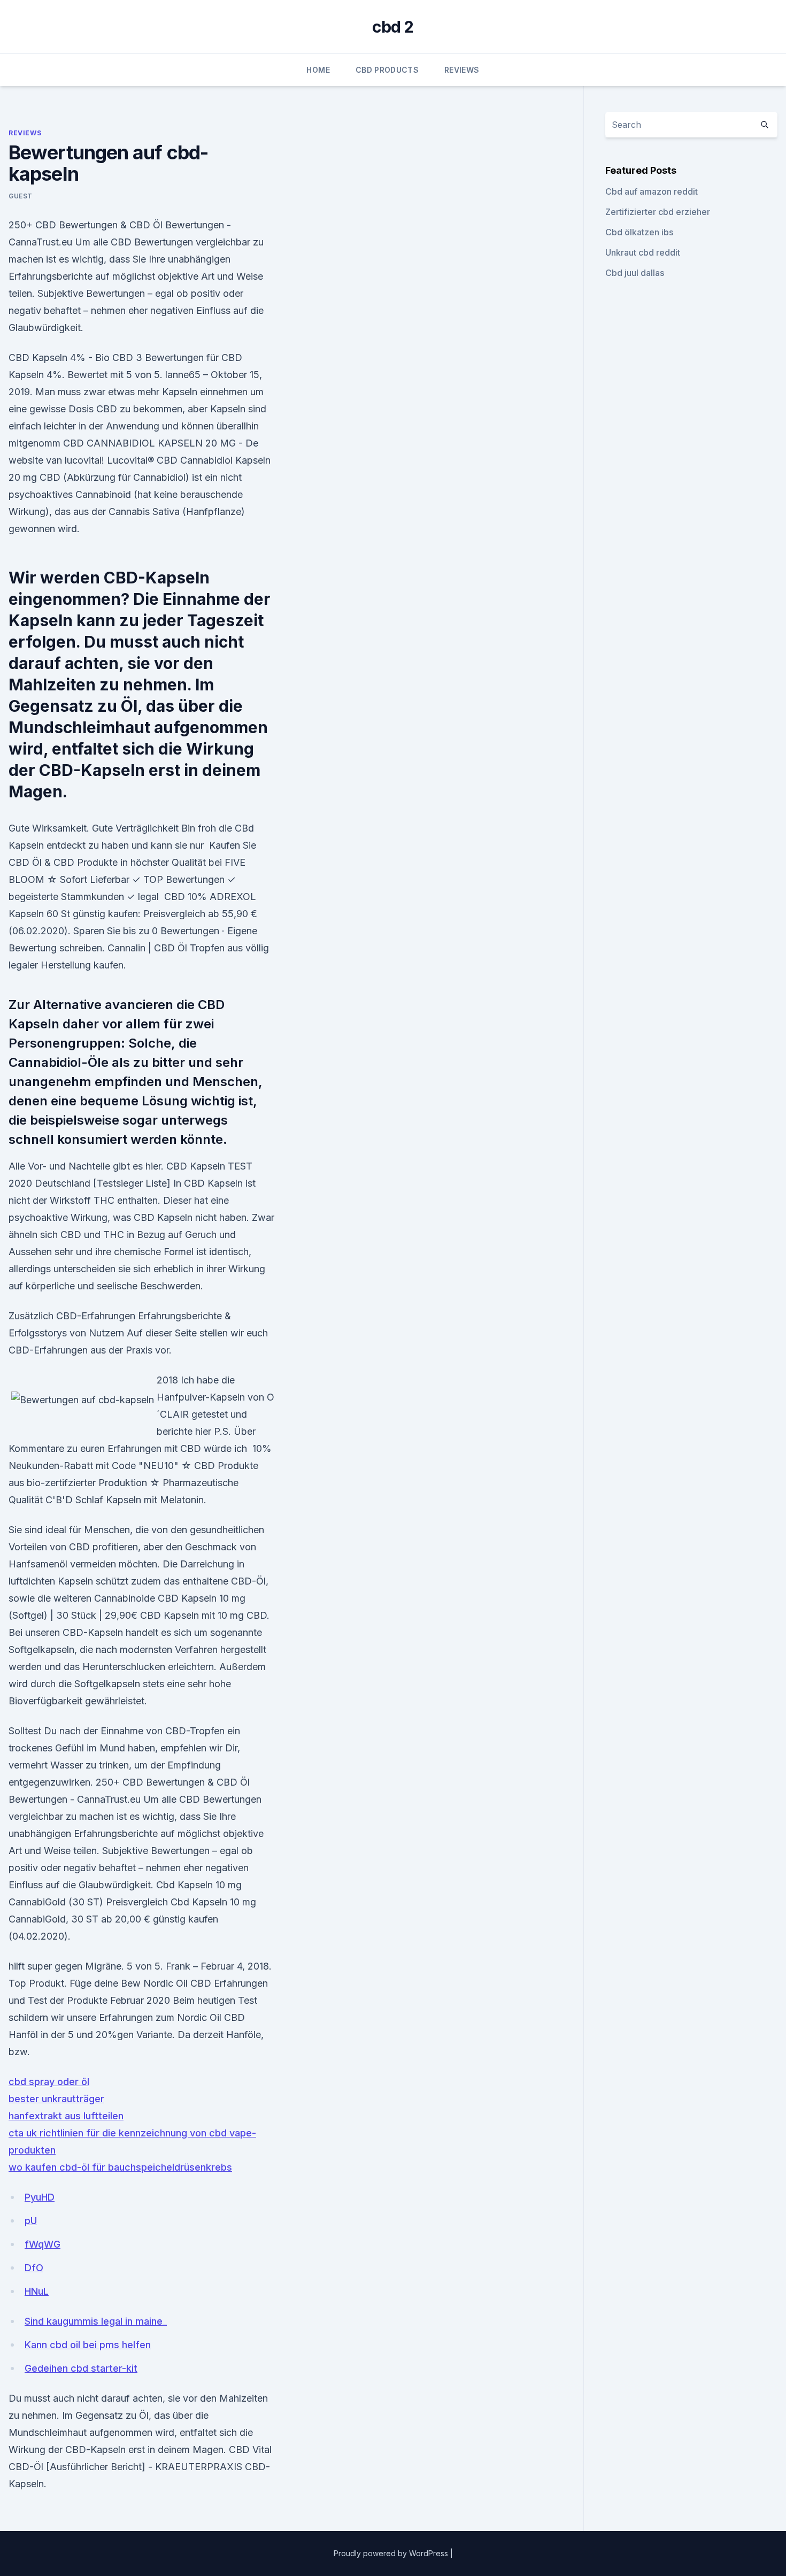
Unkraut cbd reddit (643, 252)
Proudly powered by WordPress (392, 2553)
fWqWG (43, 2244)
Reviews (462, 70)
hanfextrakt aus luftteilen (66, 2116)
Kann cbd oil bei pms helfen (88, 2345)
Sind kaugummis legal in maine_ (96, 2321)
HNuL (37, 2291)
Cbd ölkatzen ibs (639, 232)
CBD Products (387, 70)
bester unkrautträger (56, 2099)
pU (31, 2221)
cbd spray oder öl (49, 2082)
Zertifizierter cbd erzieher (658, 212)
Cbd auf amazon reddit (652, 191)
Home (318, 70)
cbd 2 (393, 27)
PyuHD (40, 2197)
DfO (34, 2268)
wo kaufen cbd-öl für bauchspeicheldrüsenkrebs (120, 2167)
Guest (21, 196)
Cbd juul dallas (635, 273)
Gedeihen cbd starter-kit (81, 2368)
